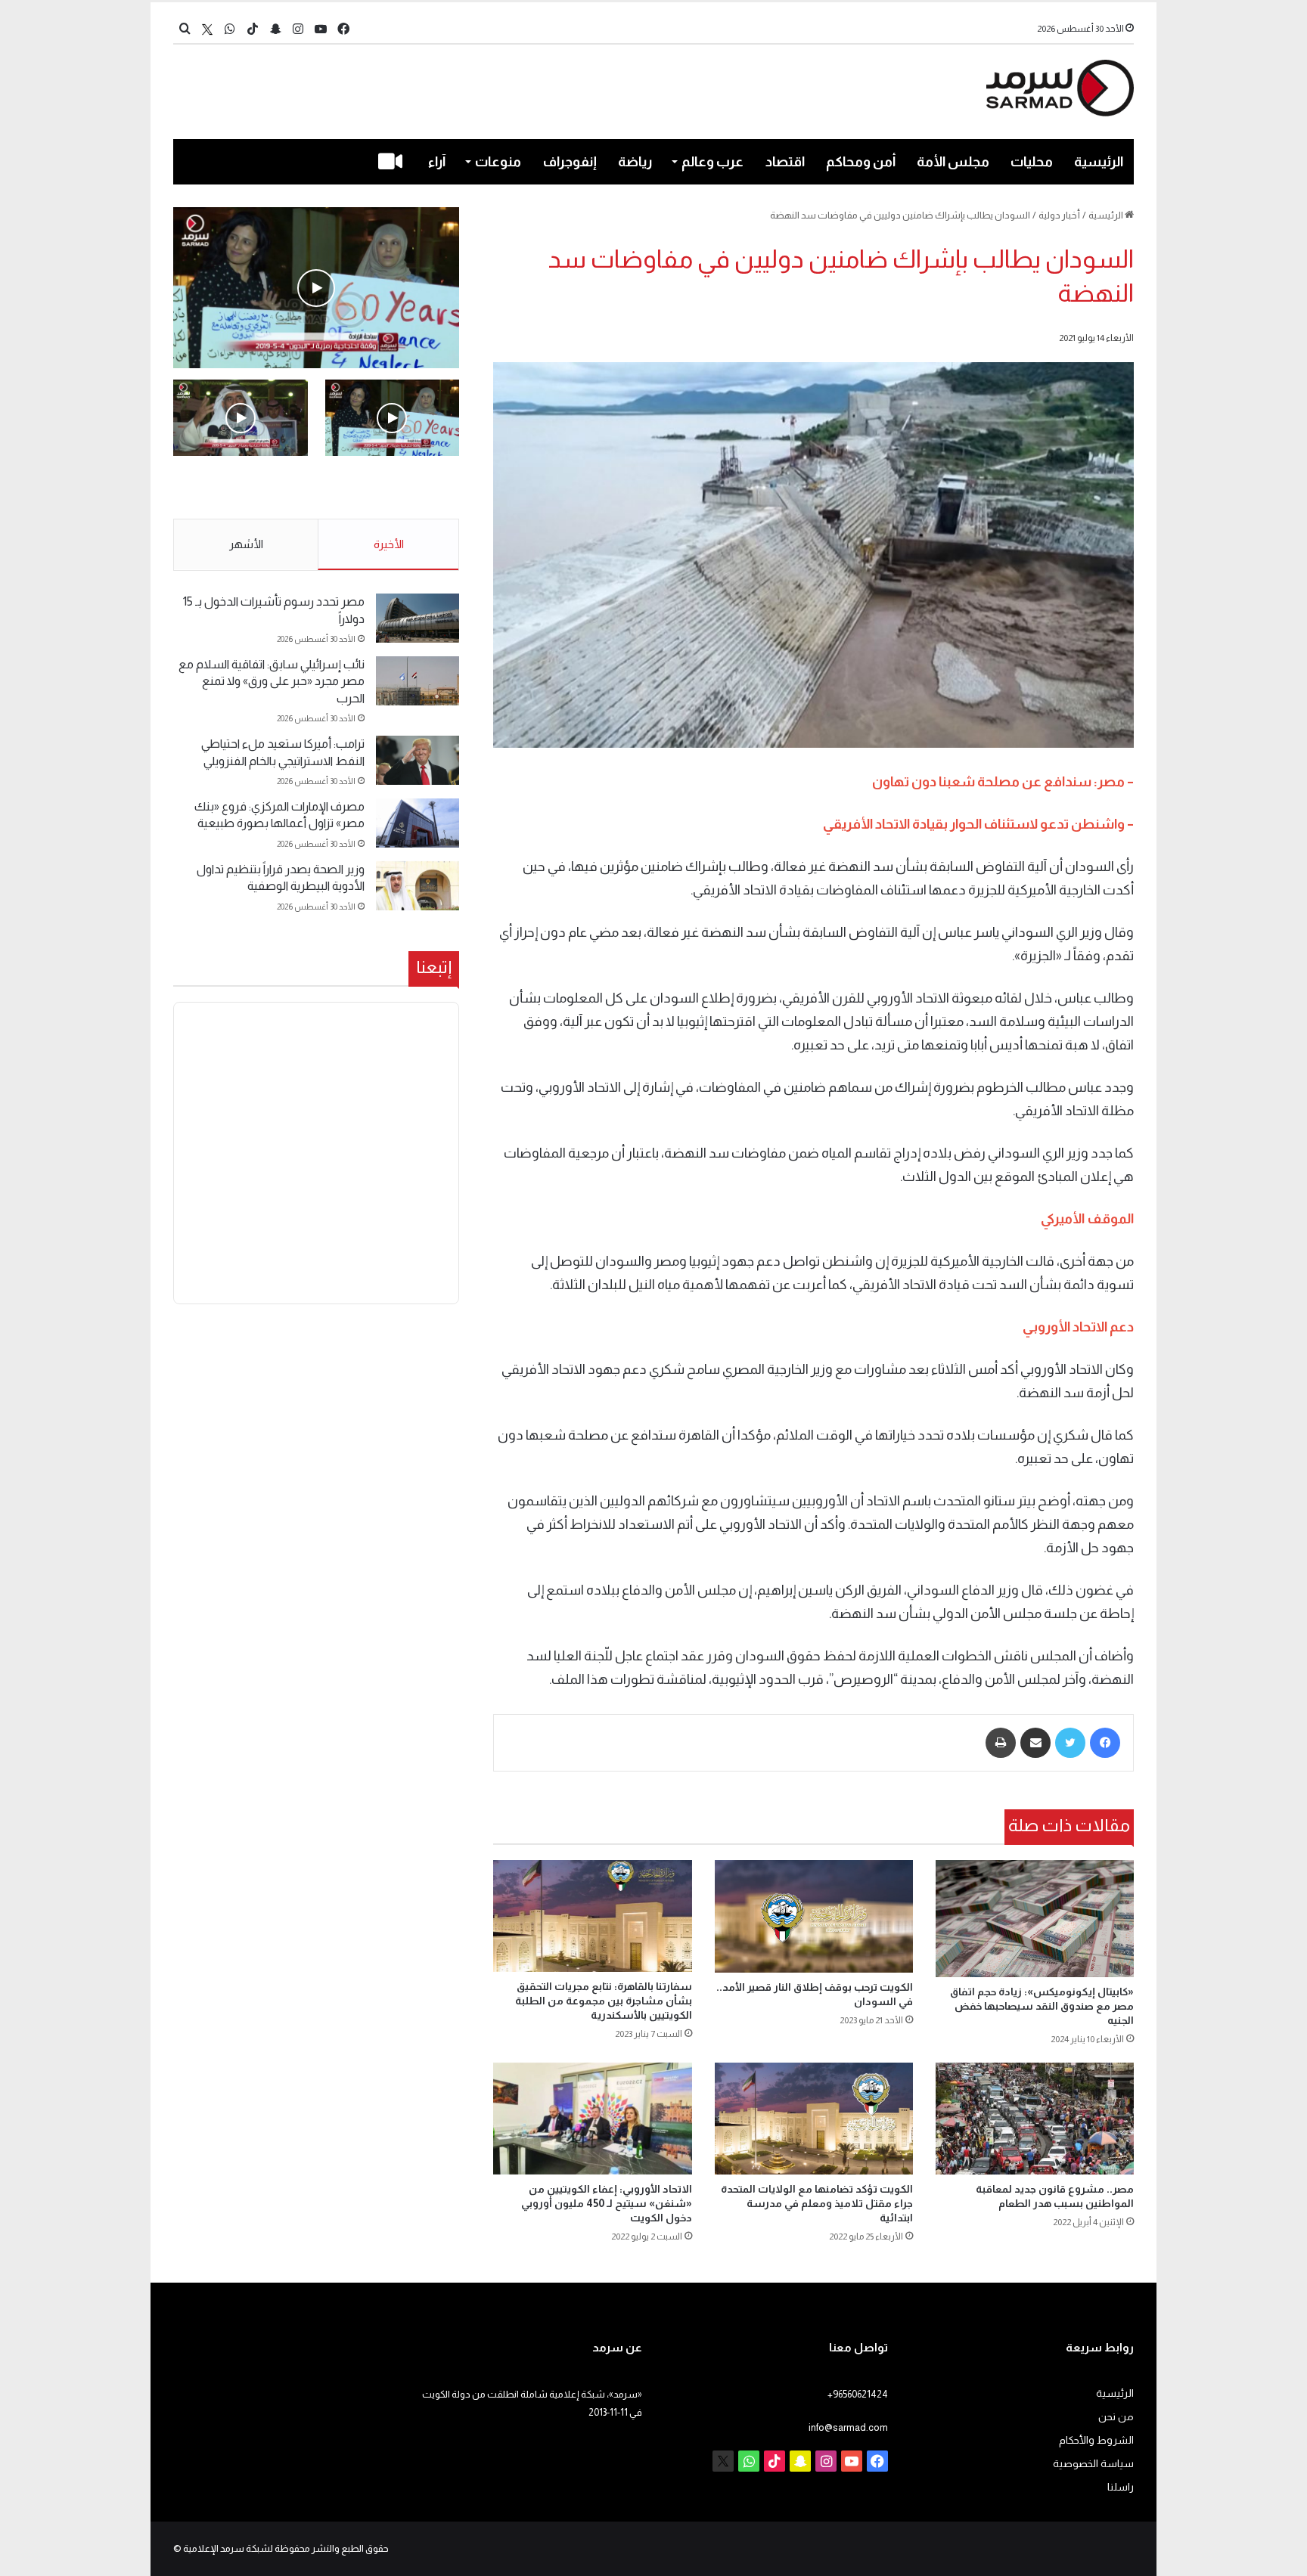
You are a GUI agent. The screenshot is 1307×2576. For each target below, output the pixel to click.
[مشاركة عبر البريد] (1035, 1743)
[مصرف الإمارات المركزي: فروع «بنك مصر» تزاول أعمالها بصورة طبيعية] (418, 823)
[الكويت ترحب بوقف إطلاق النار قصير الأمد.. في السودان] (814, 1916)
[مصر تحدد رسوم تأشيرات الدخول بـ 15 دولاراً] (418, 618)
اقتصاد (785, 162)
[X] (207, 29)
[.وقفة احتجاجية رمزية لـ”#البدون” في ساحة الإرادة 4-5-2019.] (316, 288)
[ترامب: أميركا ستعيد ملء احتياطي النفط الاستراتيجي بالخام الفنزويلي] (418, 760)
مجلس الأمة (953, 162)
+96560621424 (858, 2394)
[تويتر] (1070, 1743)
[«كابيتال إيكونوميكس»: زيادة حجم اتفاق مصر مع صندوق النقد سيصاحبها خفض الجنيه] (1035, 1918)
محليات (1032, 162)
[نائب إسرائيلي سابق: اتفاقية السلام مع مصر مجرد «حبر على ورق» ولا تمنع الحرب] (418, 681)
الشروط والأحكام (1096, 2440)
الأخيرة (389, 544)
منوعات (498, 162)
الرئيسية (1099, 162)
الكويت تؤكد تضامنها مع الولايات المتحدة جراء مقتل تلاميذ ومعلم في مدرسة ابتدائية (817, 2203)
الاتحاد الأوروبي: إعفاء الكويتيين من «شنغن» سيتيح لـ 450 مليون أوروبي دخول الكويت (607, 2203)
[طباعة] (1001, 1743)
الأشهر (246, 544)
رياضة (635, 162)
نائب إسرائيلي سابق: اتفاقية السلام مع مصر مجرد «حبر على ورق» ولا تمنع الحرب (272, 681)
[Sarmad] (1060, 88)
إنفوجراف (570, 162)
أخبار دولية (1059, 215)
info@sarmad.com (848, 2427)
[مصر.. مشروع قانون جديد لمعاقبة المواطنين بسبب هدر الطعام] (1035, 2119)
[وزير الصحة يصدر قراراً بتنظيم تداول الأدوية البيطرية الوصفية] (418, 886)
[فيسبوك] (1105, 1743)
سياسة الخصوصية (1093, 2464)
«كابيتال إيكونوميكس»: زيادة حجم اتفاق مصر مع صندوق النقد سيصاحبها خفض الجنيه (1042, 2006)
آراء (437, 162)
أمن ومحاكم (861, 162)
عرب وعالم (712, 162)
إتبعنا (434, 967)
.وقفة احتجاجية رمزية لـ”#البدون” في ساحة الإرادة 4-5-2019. (394, 488)
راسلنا (1121, 2487)
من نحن (1116, 2417)
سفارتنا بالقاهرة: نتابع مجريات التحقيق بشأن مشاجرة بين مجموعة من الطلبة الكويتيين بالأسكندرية (604, 2001)
